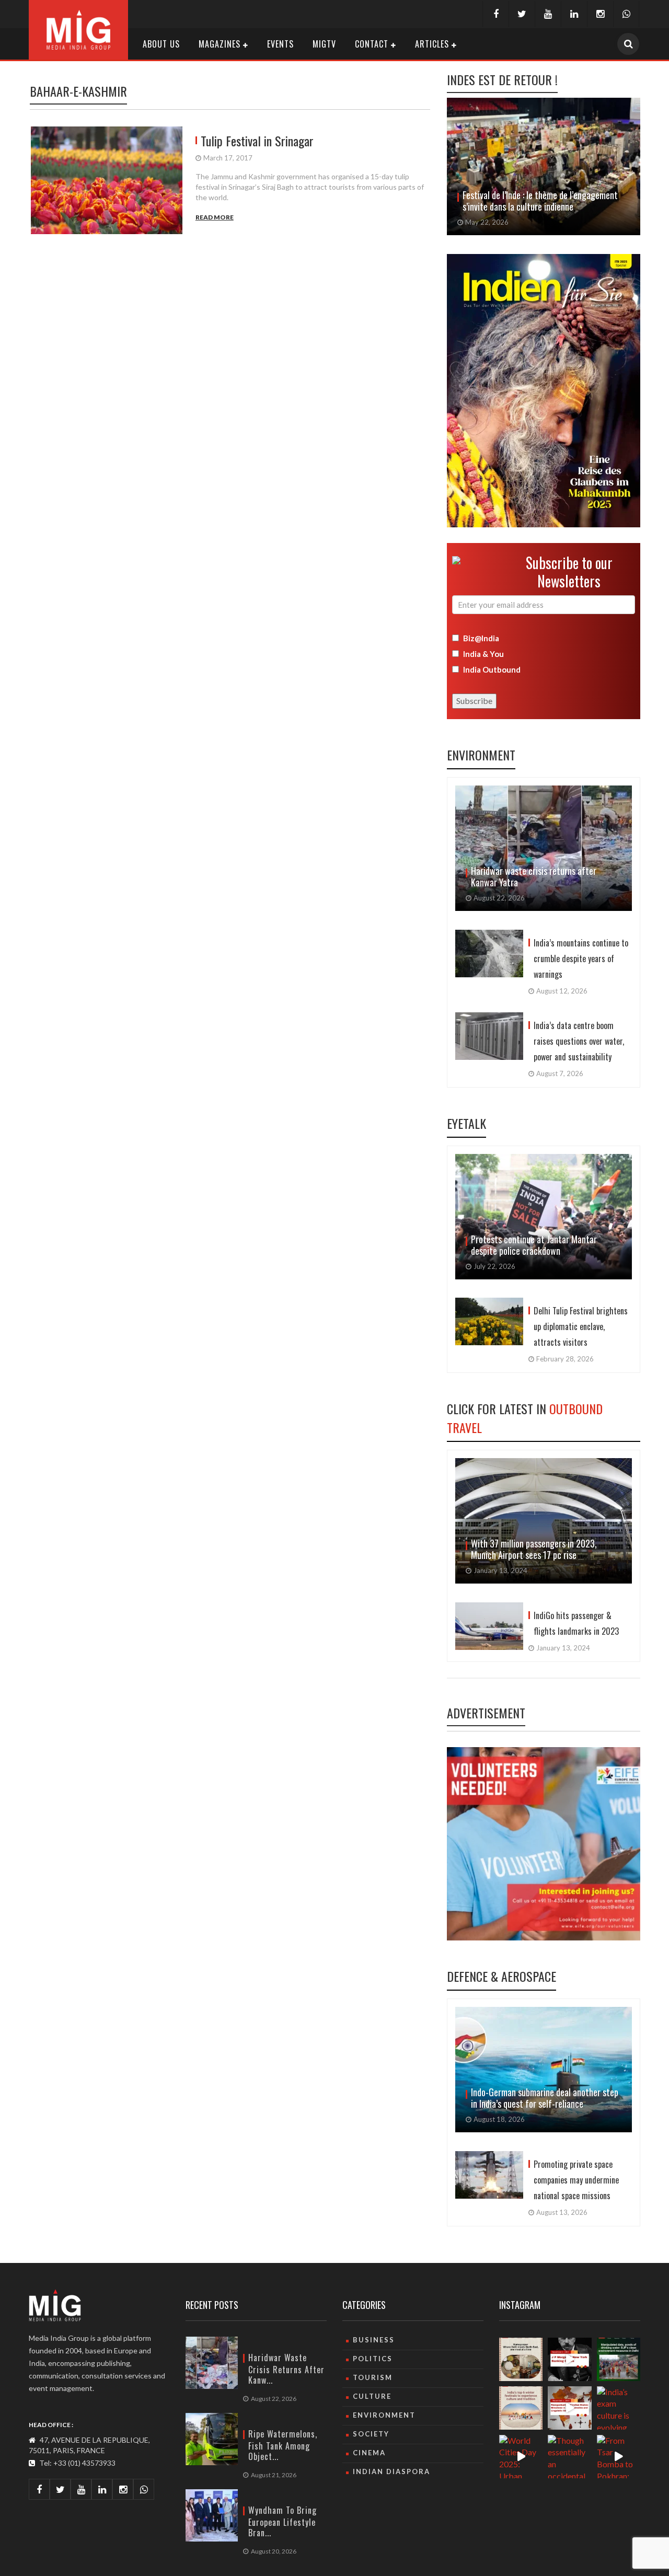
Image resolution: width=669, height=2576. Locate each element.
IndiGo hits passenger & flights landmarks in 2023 (576, 1623)
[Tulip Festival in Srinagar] (111, 180)
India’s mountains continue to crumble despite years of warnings (581, 958)
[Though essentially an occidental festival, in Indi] (569, 2457)
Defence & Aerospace (501, 1976)
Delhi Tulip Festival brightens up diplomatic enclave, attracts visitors (581, 1326)
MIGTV (324, 44)
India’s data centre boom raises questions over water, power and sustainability (579, 1041)
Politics (373, 2359)
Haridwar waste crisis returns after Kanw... (286, 2369)
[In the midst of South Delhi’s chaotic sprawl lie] (521, 2359)
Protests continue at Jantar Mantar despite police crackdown (534, 1245)
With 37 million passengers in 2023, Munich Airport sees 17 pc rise (534, 1549)
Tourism (373, 2377)
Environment (481, 755)
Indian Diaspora (391, 2471)
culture (372, 2396)
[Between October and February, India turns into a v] (521, 2408)
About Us (161, 44)
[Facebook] (495, 14)
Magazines (220, 44)
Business (374, 2340)
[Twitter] (522, 14)
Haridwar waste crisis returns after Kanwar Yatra (534, 876)
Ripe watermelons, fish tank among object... (283, 2445)
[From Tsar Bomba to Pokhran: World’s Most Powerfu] (619, 2457)
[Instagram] (600, 14)
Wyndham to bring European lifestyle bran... (282, 2521)
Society (371, 2434)
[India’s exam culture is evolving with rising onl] (619, 2408)
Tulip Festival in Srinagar (257, 141)
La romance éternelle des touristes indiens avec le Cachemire (538, 201)
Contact (372, 44)
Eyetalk (466, 1123)
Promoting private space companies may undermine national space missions (576, 2180)
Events (280, 44)
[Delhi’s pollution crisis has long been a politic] (619, 2359)
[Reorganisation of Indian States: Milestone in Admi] (569, 2408)
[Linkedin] (574, 14)
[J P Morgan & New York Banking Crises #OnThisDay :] (569, 2359)
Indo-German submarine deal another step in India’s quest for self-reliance (545, 2098)
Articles (432, 44)
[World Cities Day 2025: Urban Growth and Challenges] (521, 2457)
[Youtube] (548, 14)
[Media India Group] (78, 28)
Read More (215, 217)
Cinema (369, 2453)
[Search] (628, 44)
